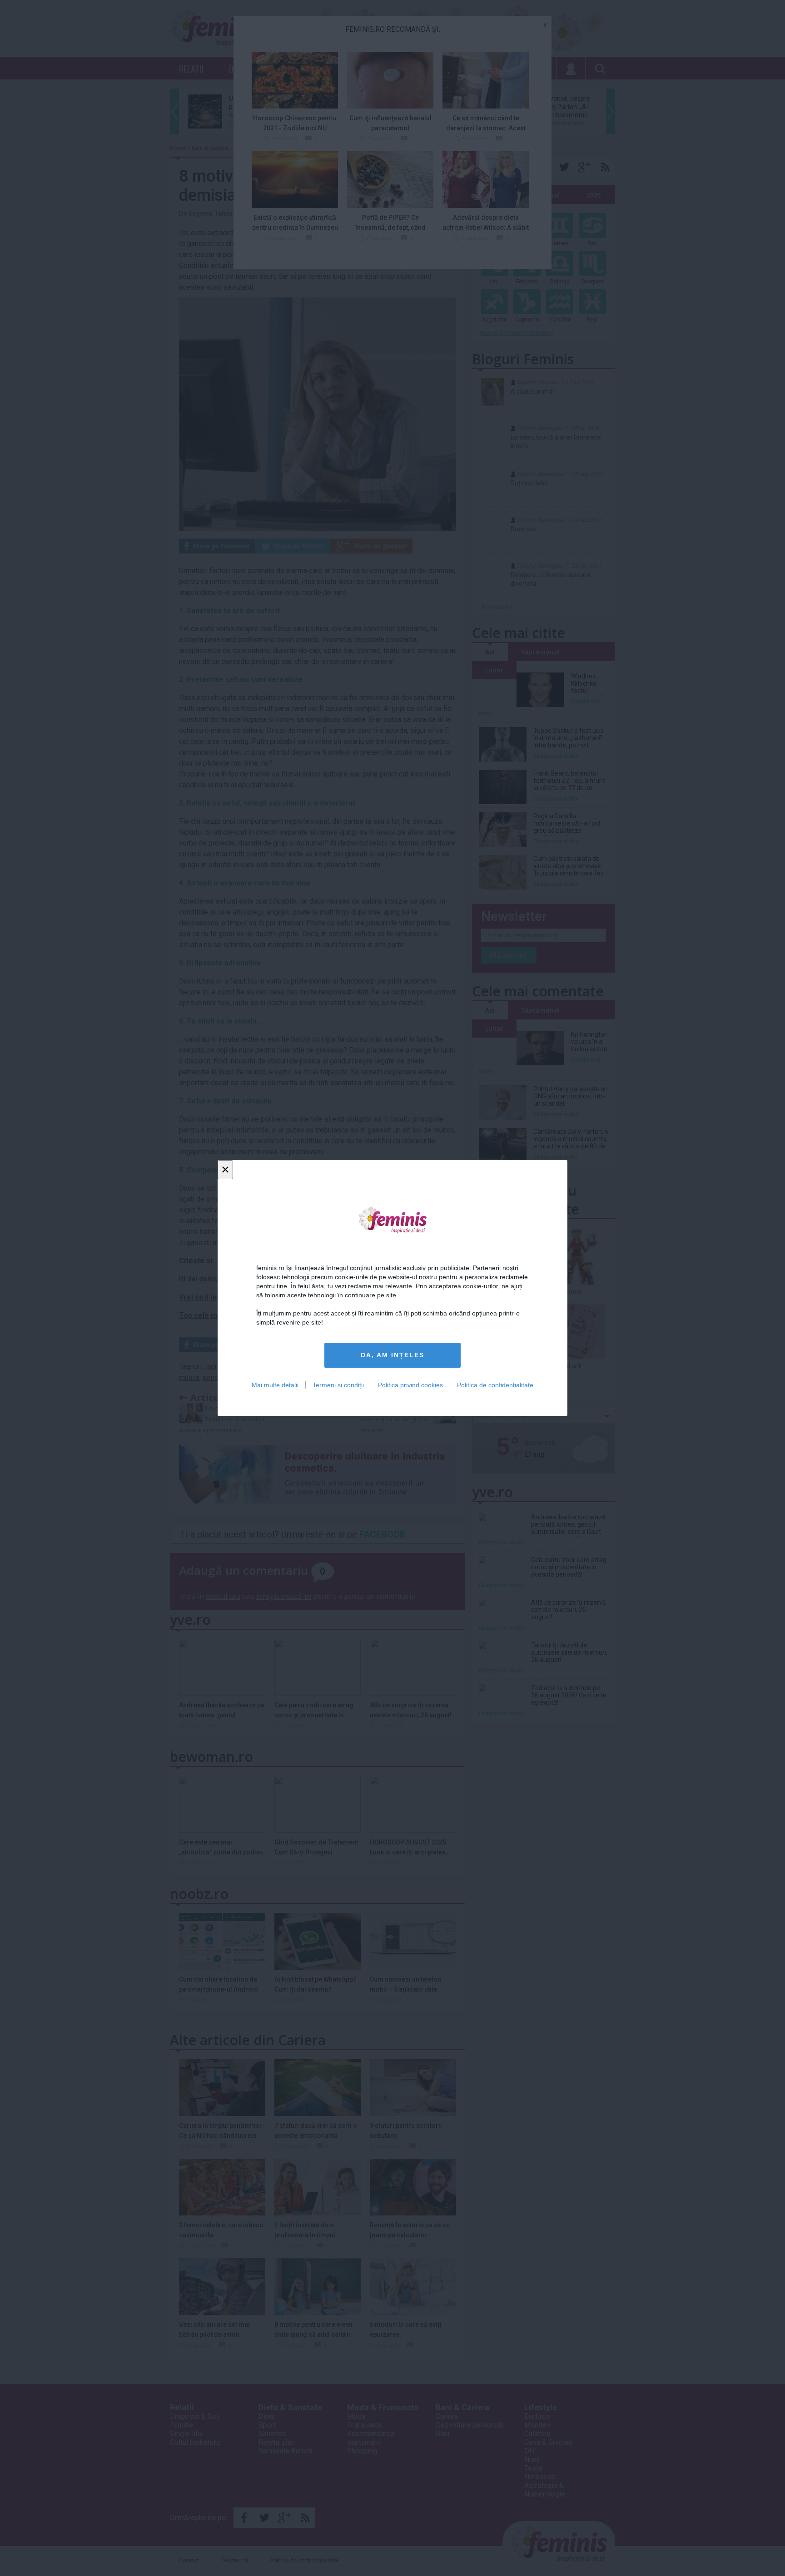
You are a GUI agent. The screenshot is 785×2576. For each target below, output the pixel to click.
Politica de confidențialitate (495, 1385)
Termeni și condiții (338, 1385)
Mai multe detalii (275, 1385)
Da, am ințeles (392, 1355)
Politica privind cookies (410, 1385)
